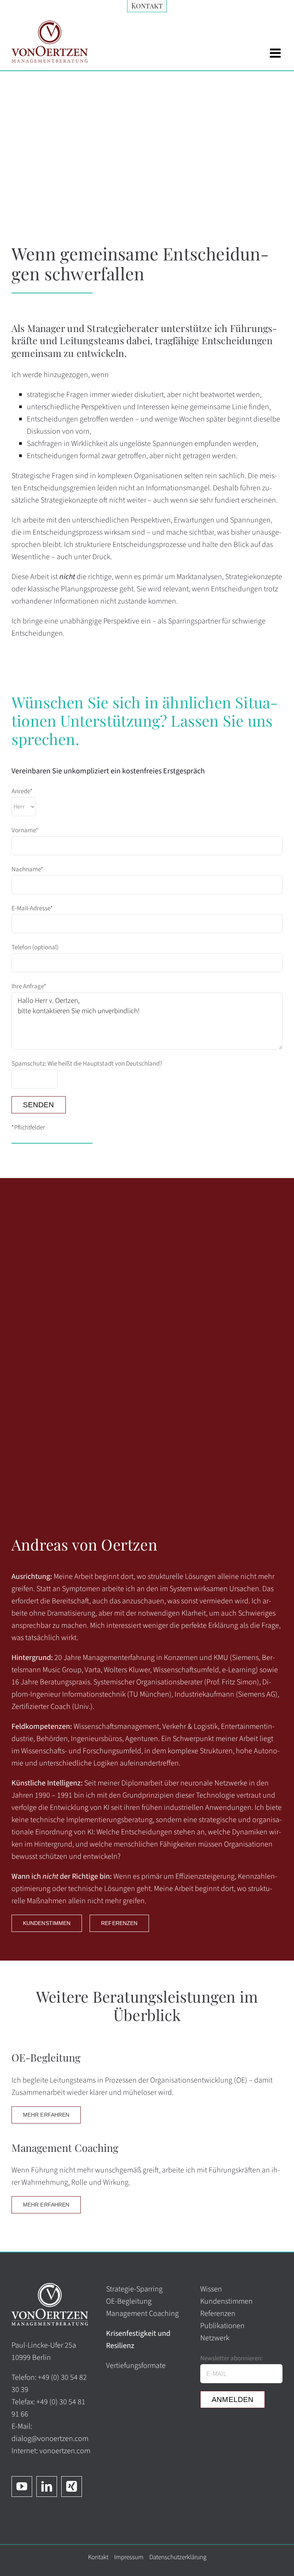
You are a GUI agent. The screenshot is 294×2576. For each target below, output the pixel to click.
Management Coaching (142, 2314)
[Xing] (72, 2486)
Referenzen (218, 2314)
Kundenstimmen (226, 2301)
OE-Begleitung (129, 2301)
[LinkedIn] (47, 2486)
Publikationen (222, 2326)
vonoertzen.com (65, 2451)
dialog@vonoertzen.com (50, 2439)
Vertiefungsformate (136, 2366)
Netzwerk (215, 2338)
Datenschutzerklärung (178, 2557)
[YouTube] (22, 2486)
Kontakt (98, 2557)
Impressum (129, 2557)
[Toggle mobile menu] (276, 53)
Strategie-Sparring (134, 2289)
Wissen (211, 2289)
